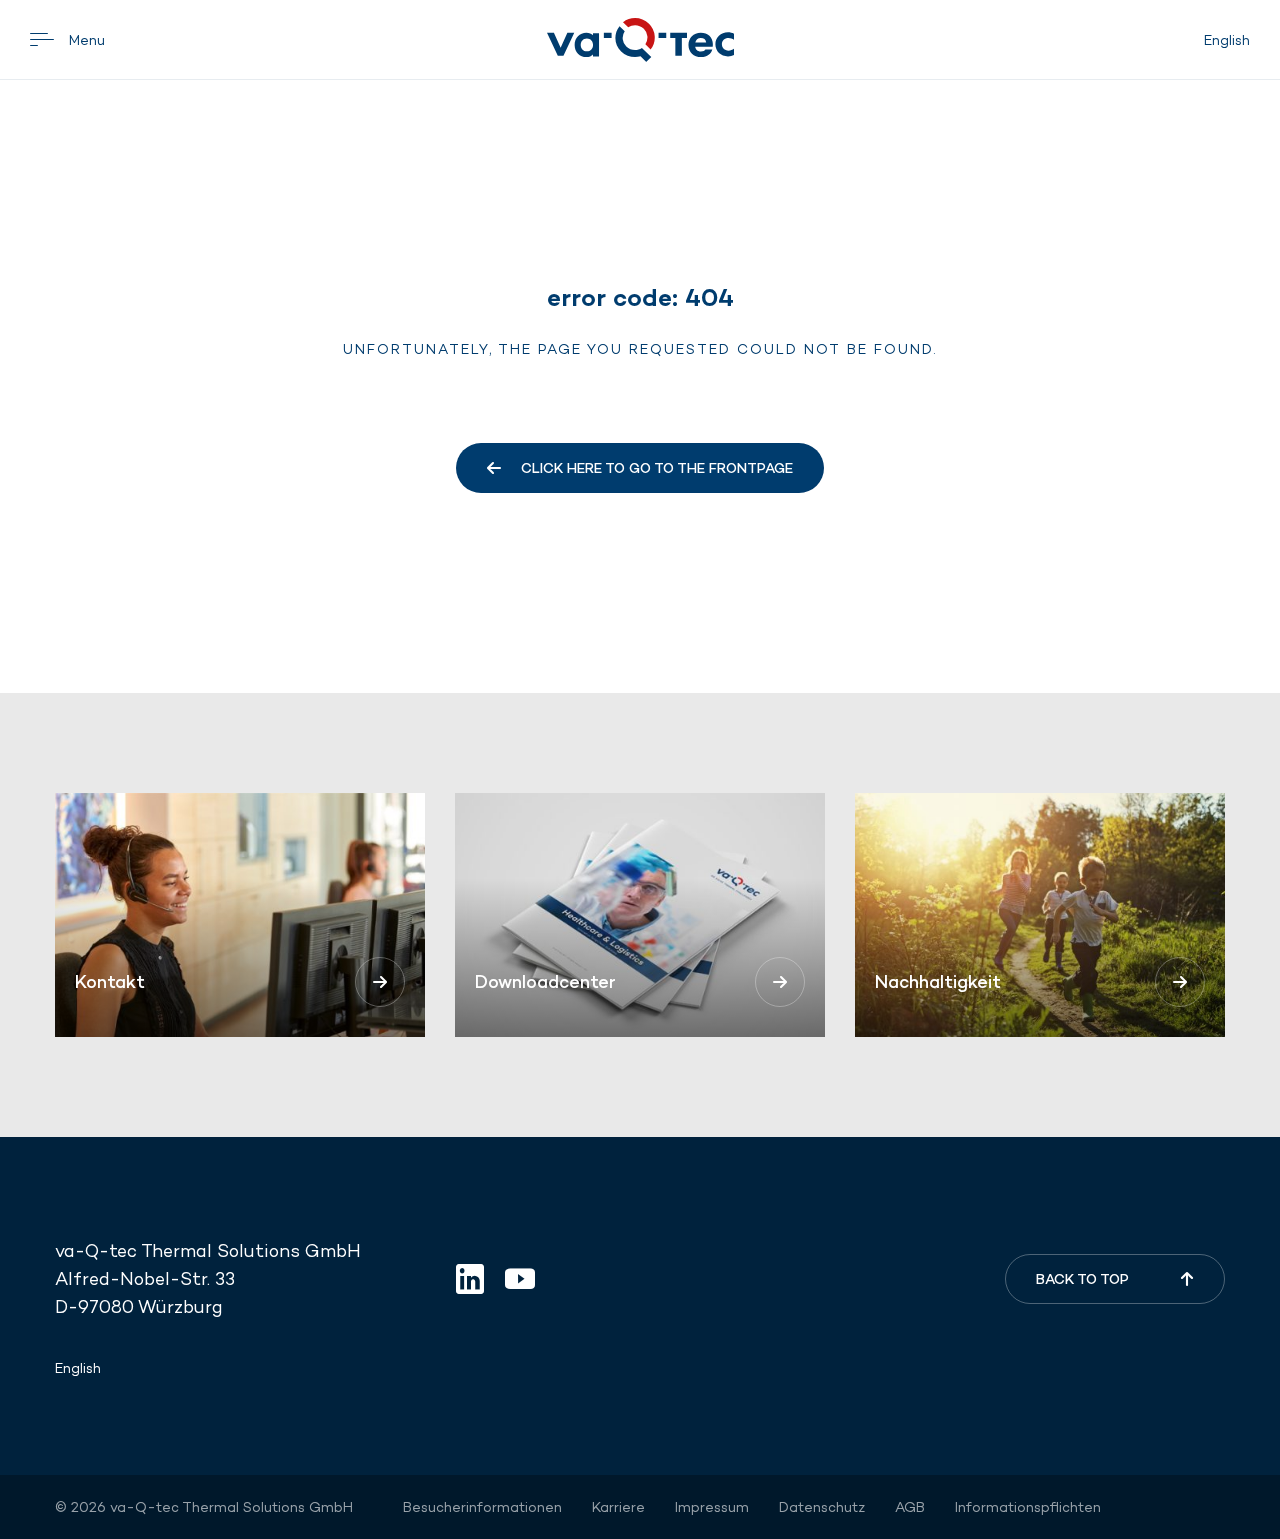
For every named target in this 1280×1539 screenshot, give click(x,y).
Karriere (618, 1507)
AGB (910, 1507)
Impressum (712, 1507)
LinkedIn (470, 1279)
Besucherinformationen (482, 1507)
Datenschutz (822, 1507)
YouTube (520, 1279)
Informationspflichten (1028, 1507)
